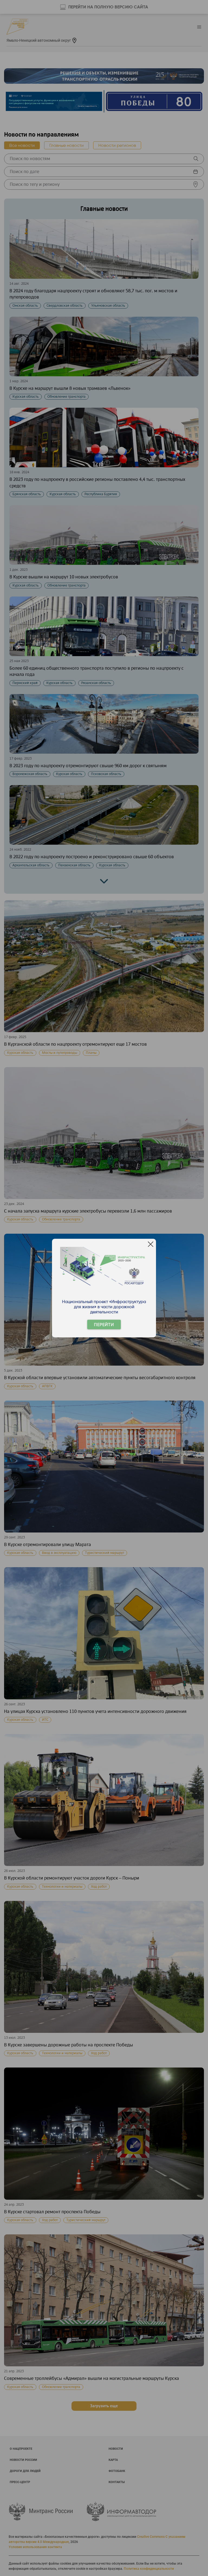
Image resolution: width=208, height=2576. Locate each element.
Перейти (104, 1325)
